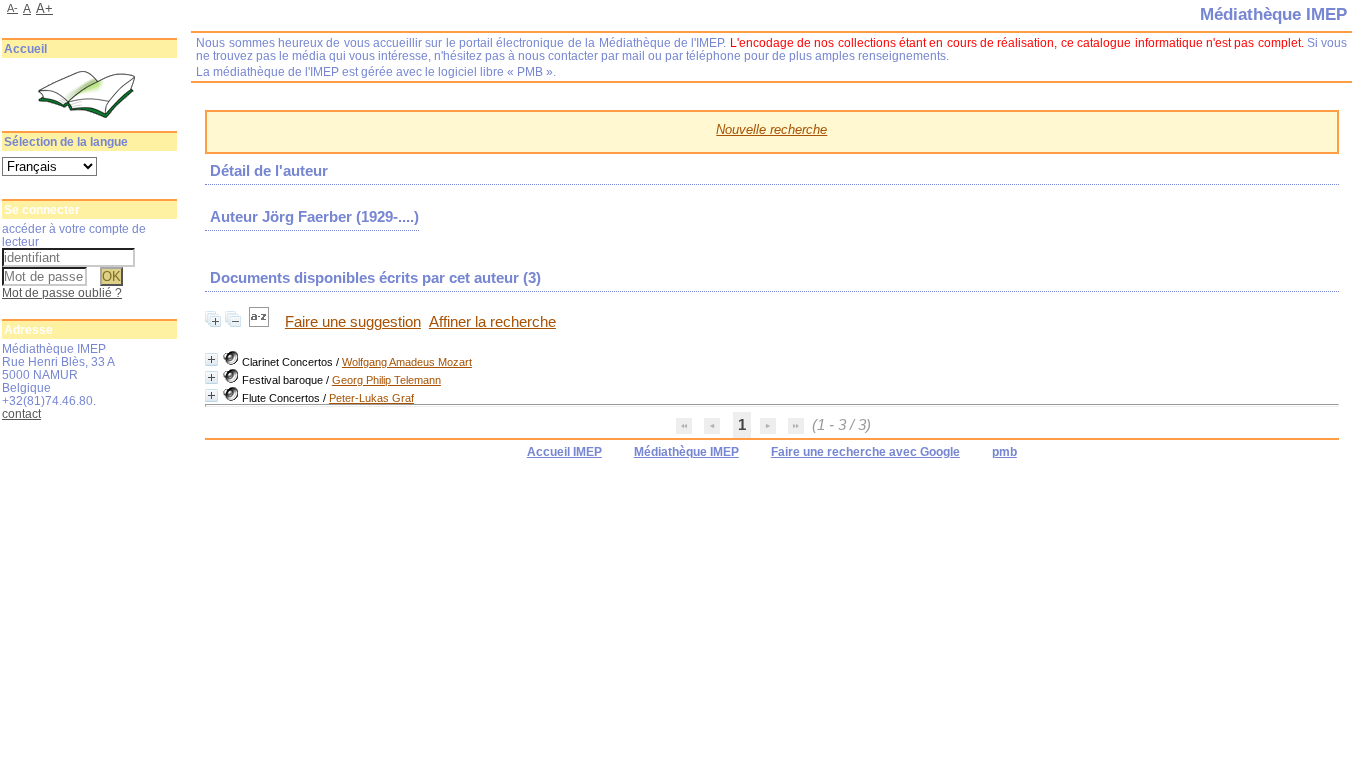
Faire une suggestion (353, 322)
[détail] (211, 359)
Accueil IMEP (564, 452)
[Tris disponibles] (261, 322)
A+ (44, 8)
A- (12, 8)
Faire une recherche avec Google (865, 452)
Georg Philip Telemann (386, 380)
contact (21, 413)
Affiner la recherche (492, 322)
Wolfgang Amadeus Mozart (407, 362)
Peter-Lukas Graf (371, 398)
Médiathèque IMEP (686, 452)
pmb (1004, 452)
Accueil (25, 49)
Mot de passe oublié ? (62, 292)
